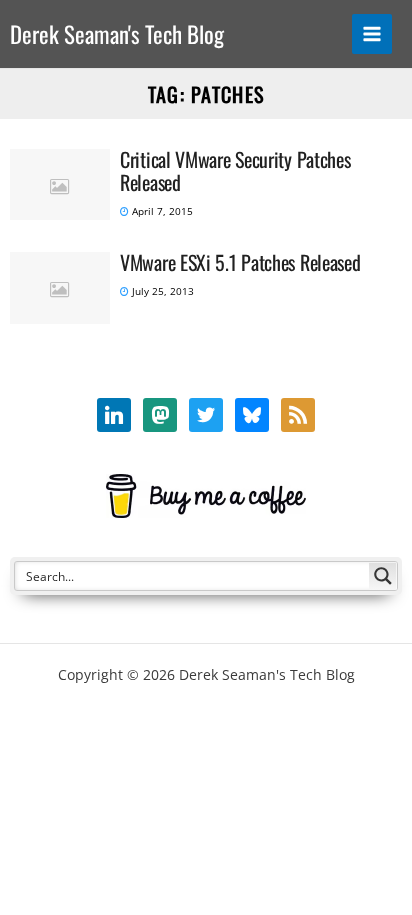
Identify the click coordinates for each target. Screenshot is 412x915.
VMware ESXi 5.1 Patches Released (240, 262)
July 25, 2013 (161, 291)
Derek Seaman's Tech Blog (117, 34)
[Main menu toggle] (372, 34)
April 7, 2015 (161, 211)
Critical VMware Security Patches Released (235, 170)
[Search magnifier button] (383, 576)
